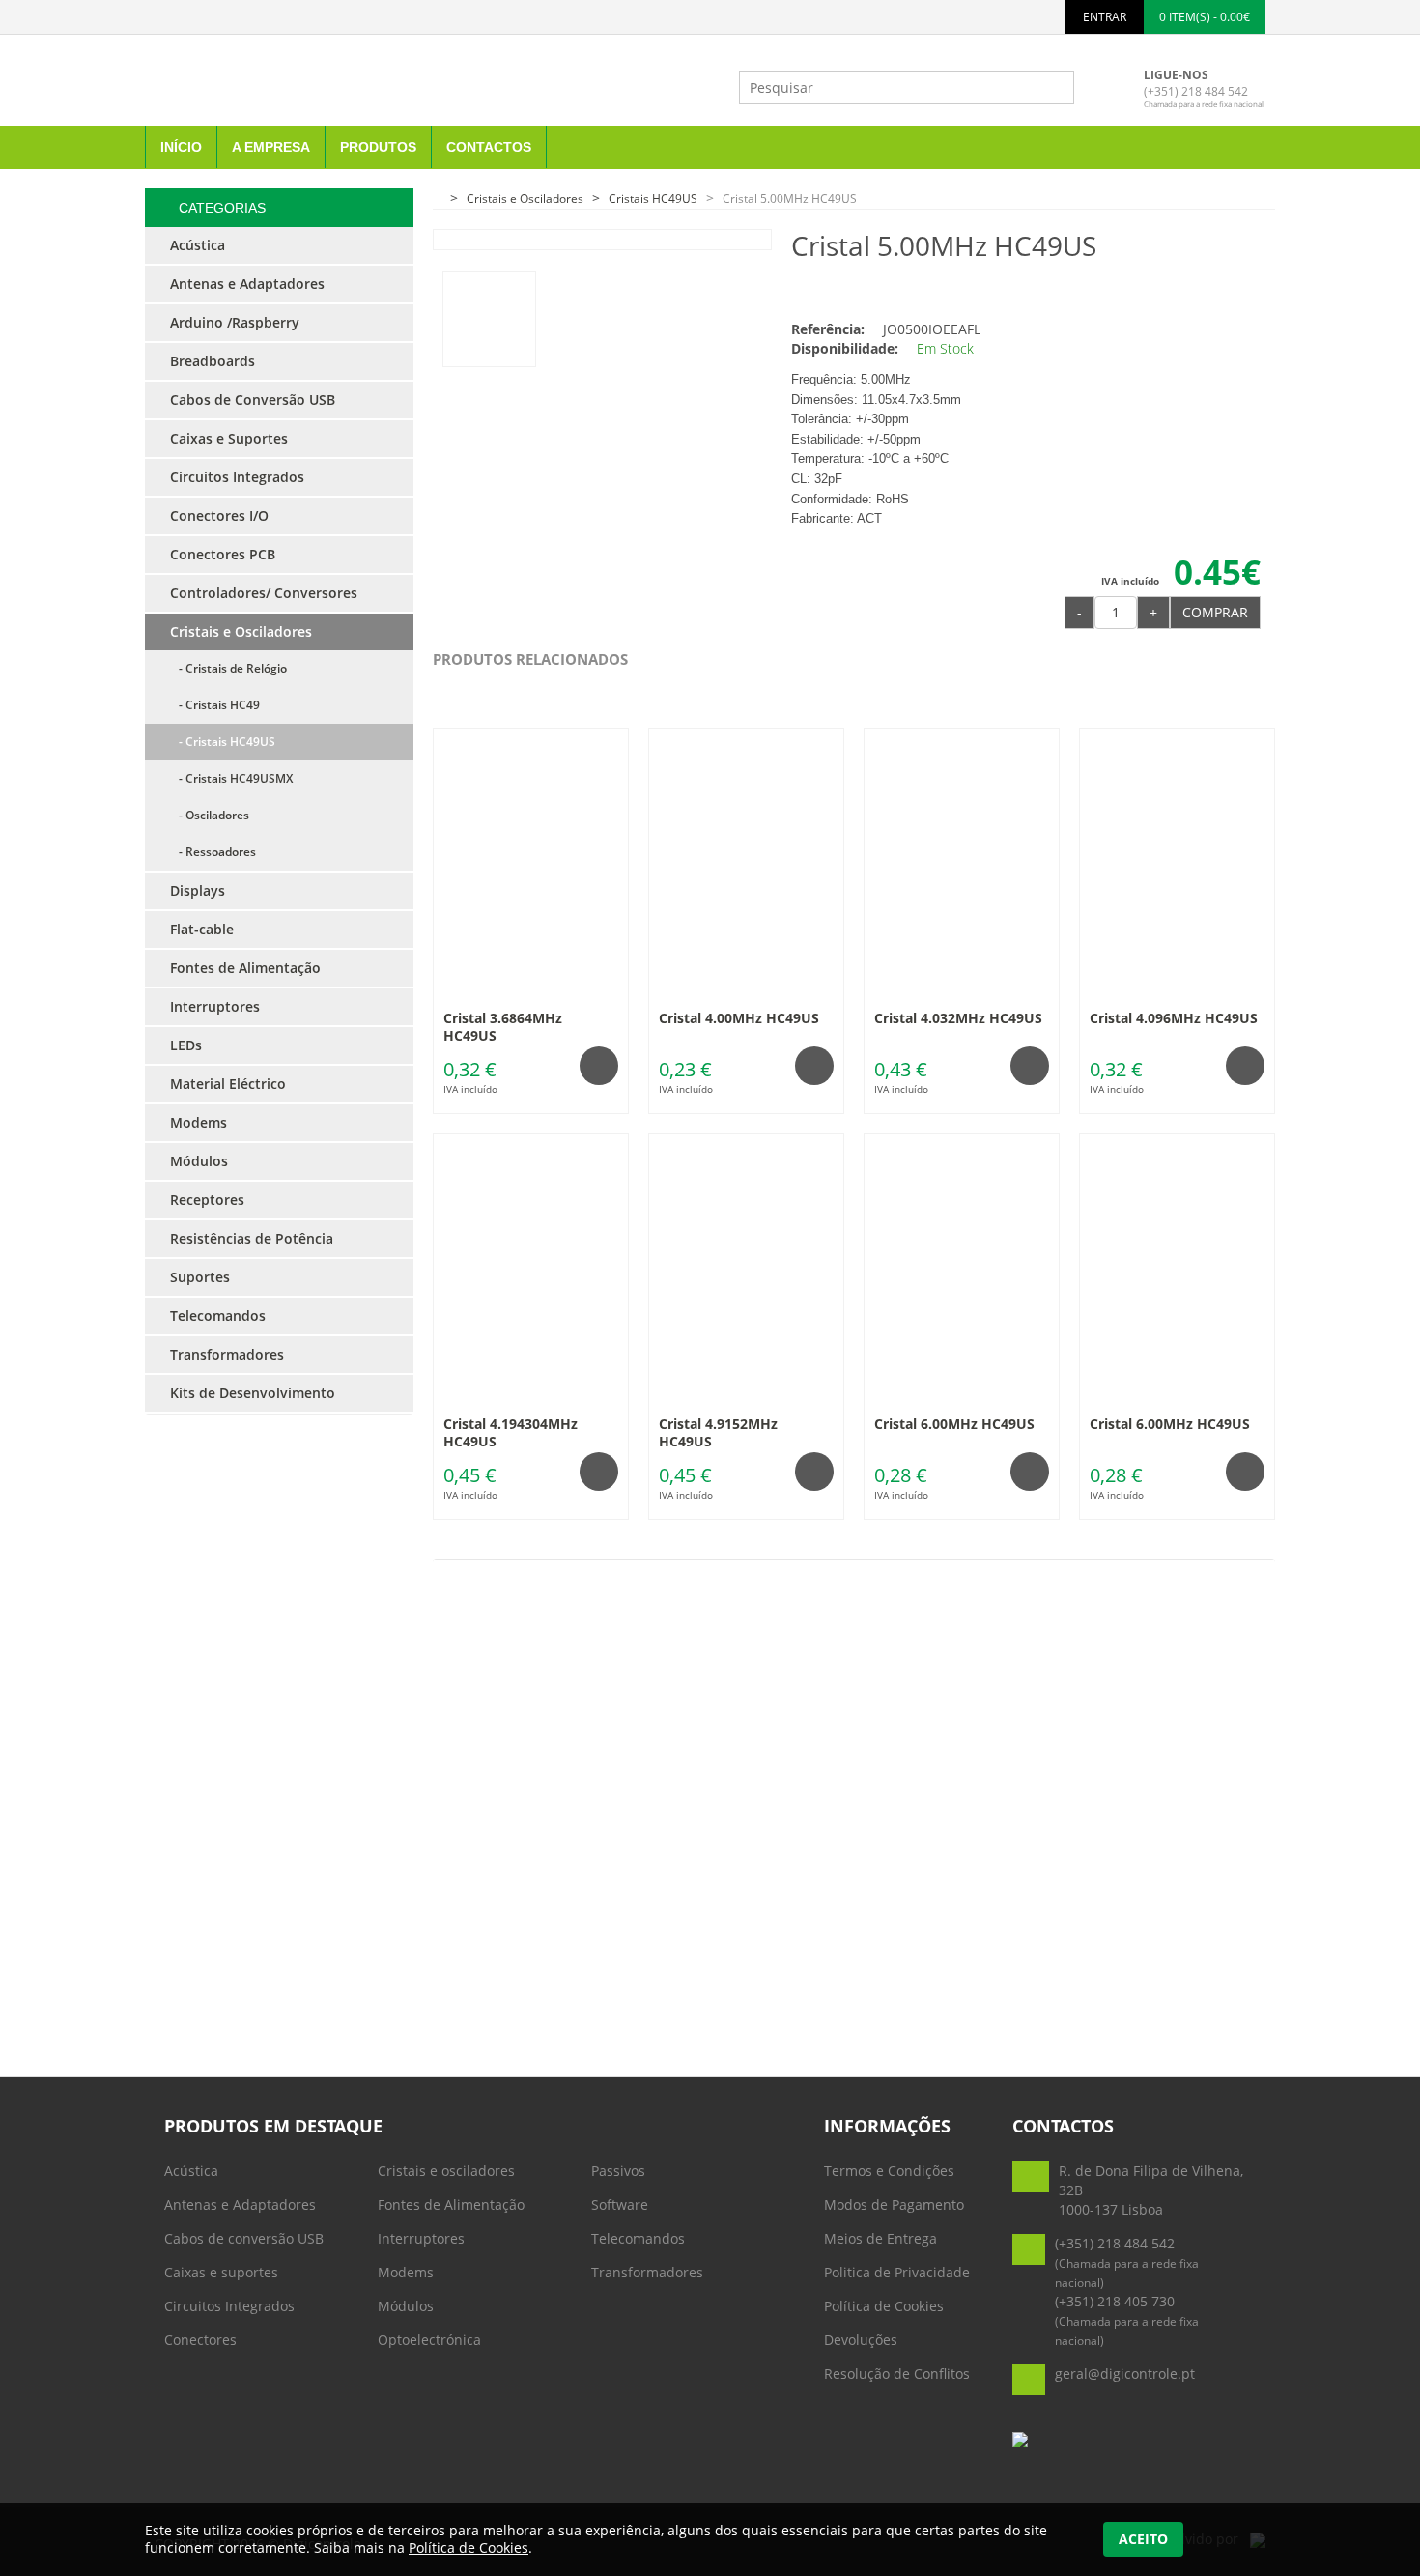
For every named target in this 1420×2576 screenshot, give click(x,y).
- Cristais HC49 (215, 705)
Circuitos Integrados (229, 2306)
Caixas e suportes (221, 2272)
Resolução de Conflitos (897, 2374)
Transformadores (647, 2272)
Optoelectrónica (429, 2340)
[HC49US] (489, 319)
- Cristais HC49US (223, 742)
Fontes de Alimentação (451, 2204)
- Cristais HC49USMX (231, 778)
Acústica (191, 2171)
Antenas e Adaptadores (240, 2204)
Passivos (618, 2171)
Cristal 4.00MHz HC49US (739, 1018)
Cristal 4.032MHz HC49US (958, 1018)
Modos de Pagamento (894, 2204)
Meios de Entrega (880, 2238)
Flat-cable (202, 929)
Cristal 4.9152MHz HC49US (718, 1432)
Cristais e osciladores (446, 2171)
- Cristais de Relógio (228, 668)
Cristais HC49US (653, 199)
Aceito (1143, 2539)
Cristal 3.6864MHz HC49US (503, 1027)
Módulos (406, 2306)
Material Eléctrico (228, 1084)
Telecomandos (638, 2238)
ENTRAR (1105, 17)
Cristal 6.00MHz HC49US (954, 1424)
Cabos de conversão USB (244, 2238)
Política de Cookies (884, 2306)
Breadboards (213, 361)
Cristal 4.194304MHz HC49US (511, 1432)
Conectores (200, 2340)
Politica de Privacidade (897, 2272)
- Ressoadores (213, 852)
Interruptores (421, 2238)
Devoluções (861, 2340)
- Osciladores (210, 815)
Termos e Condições (889, 2171)
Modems (406, 2272)
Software (620, 2204)
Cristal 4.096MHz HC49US (1174, 1018)
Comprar (1215, 612)
